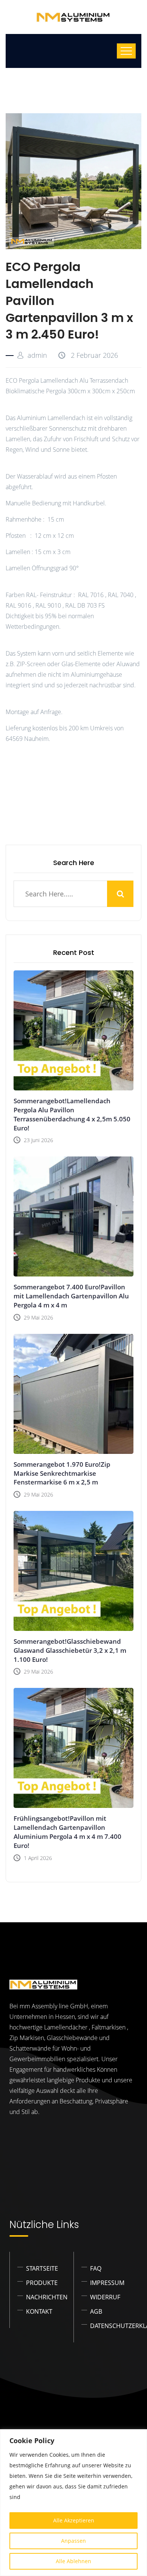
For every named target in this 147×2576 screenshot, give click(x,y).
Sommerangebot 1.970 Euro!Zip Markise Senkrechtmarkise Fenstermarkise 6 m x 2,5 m (62, 1473)
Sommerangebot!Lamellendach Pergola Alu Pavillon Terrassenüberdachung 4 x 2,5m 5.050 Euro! (72, 1114)
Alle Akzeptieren (74, 2520)
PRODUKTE (42, 2283)
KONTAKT (39, 2311)
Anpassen (73, 2541)
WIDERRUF (105, 2297)
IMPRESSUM (107, 2283)
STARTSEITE (42, 2268)
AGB (96, 2311)
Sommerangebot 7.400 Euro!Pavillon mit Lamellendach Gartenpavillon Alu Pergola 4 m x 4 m (71, 1296)
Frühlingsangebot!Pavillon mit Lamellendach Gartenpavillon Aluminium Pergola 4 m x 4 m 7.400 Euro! (67, 1832)
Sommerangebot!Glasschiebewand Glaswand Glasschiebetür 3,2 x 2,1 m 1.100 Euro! (70, 1650)
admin (37, 355)
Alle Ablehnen (73, 2561)
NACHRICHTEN (47, 2297)
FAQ (96, 2268)
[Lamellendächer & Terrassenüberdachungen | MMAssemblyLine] (73, 17)
